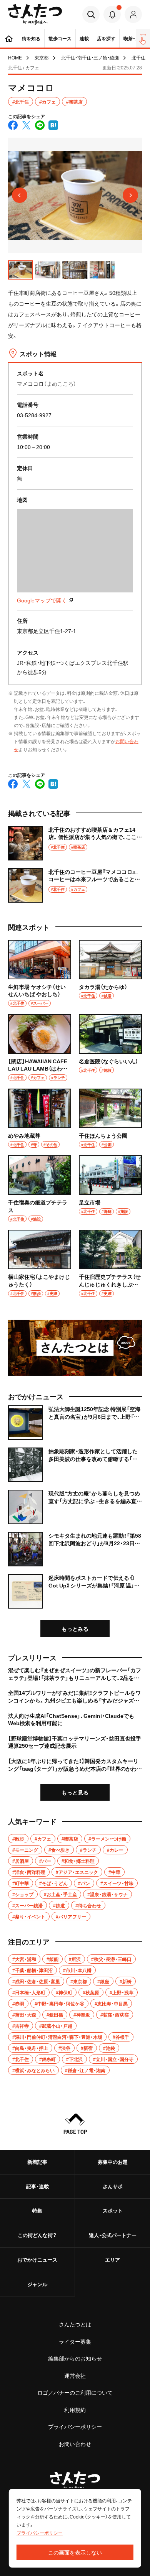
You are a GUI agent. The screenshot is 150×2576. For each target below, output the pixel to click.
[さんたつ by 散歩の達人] (35, 14)
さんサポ (113, 2186)
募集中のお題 (113, 2162)
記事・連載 (37, 2186)
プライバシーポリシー (75, 2426)
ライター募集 (75, 2341)
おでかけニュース (37, 2259)
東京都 (42, 58)
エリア (112, 2259)
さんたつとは (75, 2324)
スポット (113, 2210)
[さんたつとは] (75, 1348)
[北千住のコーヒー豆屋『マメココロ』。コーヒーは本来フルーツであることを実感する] (75, 885)
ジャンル (37, 2284)
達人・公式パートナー (113, 2235)
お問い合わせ (75, 2444)
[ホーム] (9, 38)
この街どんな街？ (37, 2235)
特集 (37, 2210)
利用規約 (75, 2410)
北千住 (138, 58)
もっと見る (75, 1792)
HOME (15, 58)
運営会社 (75, 2375)
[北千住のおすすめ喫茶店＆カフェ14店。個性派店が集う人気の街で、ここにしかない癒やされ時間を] (75, 843)
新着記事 (37, 2162)
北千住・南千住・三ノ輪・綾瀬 (90, 58)
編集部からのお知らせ (75, 2358)
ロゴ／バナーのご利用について (75, 2392)
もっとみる (75, 1629)
